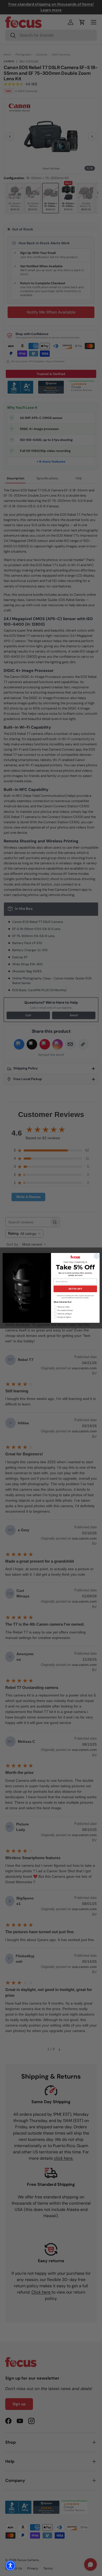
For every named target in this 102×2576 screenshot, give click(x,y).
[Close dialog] (97, 1256)
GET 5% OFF (75, 1289)
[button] (10, 2566)
